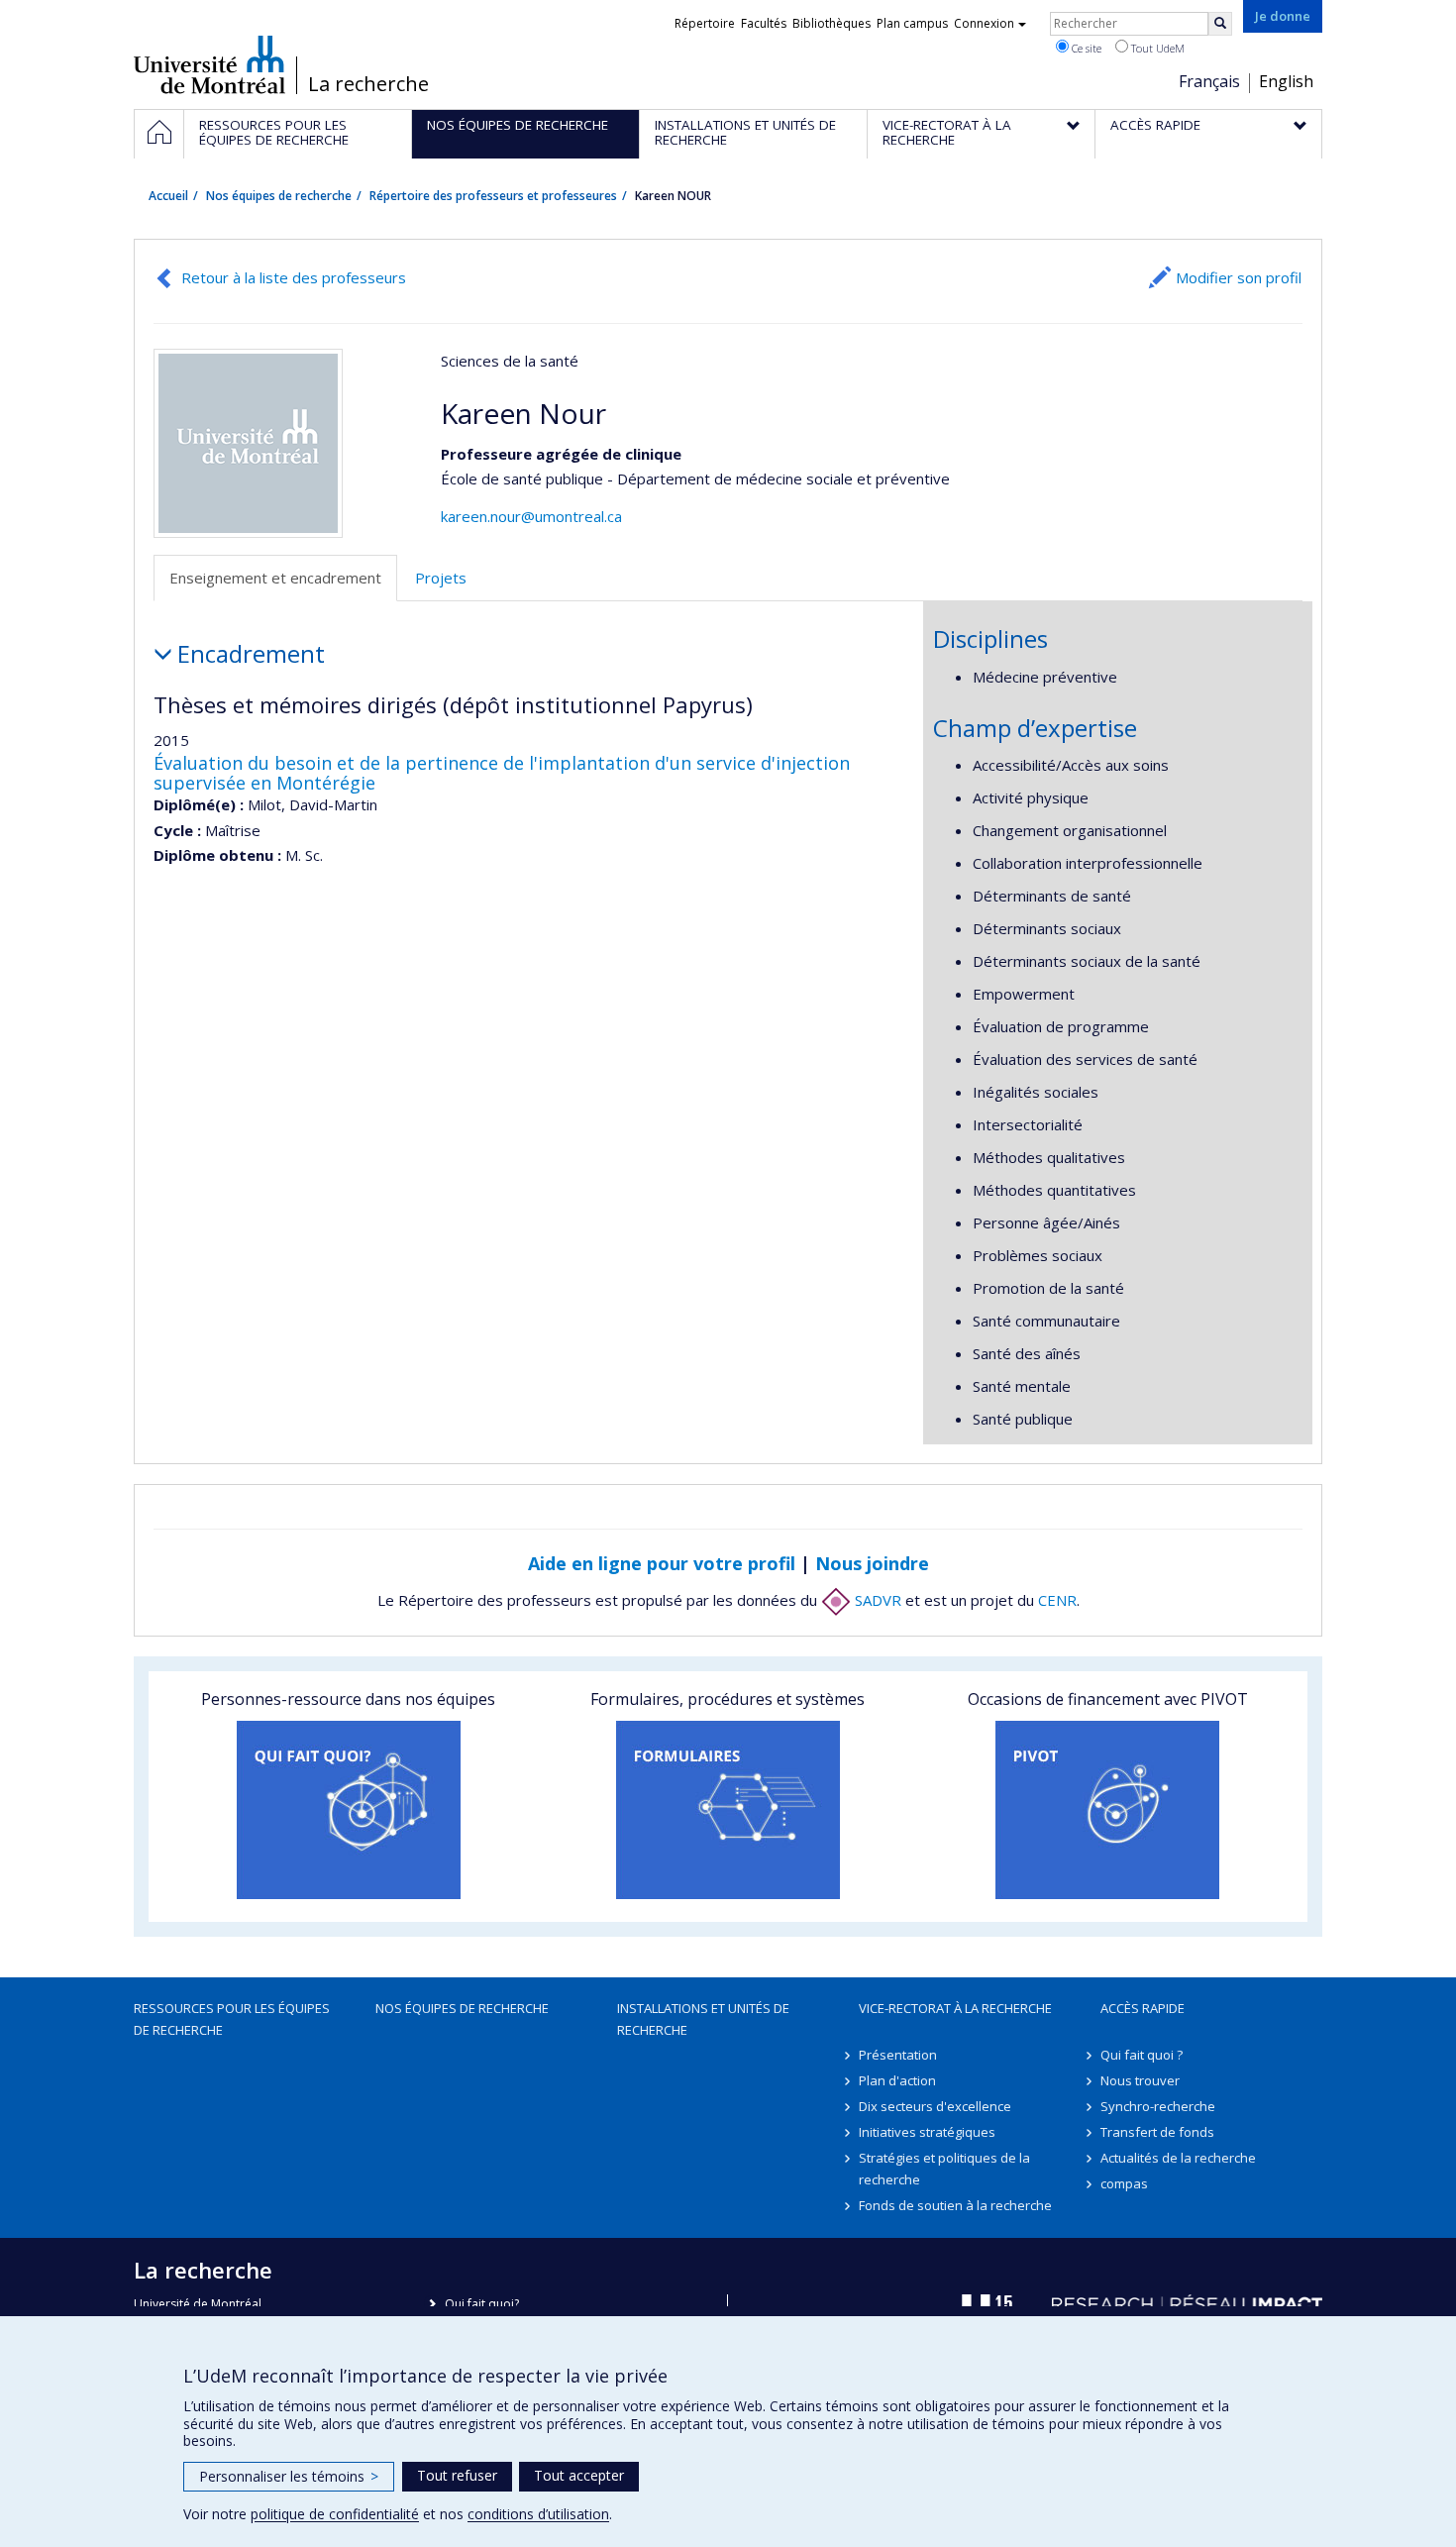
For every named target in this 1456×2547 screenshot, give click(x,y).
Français (1209, 81)
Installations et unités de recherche (703, 2019)
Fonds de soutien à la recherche (955, 2205)
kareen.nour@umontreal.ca (531, 516)
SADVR (876, 1600)
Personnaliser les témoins (289, 2476)
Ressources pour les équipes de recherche (232, 2019)
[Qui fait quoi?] (348, 1810)
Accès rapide (1143, 2008)
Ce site (1085, 48)
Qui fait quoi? (482, 2304)
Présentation (898, 2055)
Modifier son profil (1239, 277)
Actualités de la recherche (1178, 2158)
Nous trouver (1140, 2080)
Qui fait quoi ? (1142, 2055)
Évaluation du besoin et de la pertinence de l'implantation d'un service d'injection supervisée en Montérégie (502, 773)
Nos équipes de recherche (279, 196)
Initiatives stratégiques (927, 2132)
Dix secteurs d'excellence (935, 2106)
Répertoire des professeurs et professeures (493, 196)
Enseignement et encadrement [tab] (275, 578)
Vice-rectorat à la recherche (955, 2008)
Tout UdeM (1156, 48)
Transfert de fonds (1157, 2132)
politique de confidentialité (335, 2514)
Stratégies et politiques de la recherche (944, 2169)
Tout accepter (579, 2475)
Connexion (984, 23)
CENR (1057, 1600)
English (1286, 81)
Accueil (168, 196)
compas (1124, 2183)
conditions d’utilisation (538, 2514)
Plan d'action (897, 2080)
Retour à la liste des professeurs (294, 277)
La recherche (368, 84)
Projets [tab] (441, 578)
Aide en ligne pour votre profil (662, 1563)
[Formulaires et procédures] (728, 1810)
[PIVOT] (1108, 1810)
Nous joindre (872, 1563)
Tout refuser (457, 2475)
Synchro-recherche (1158, 2106)
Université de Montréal (209, 64)
